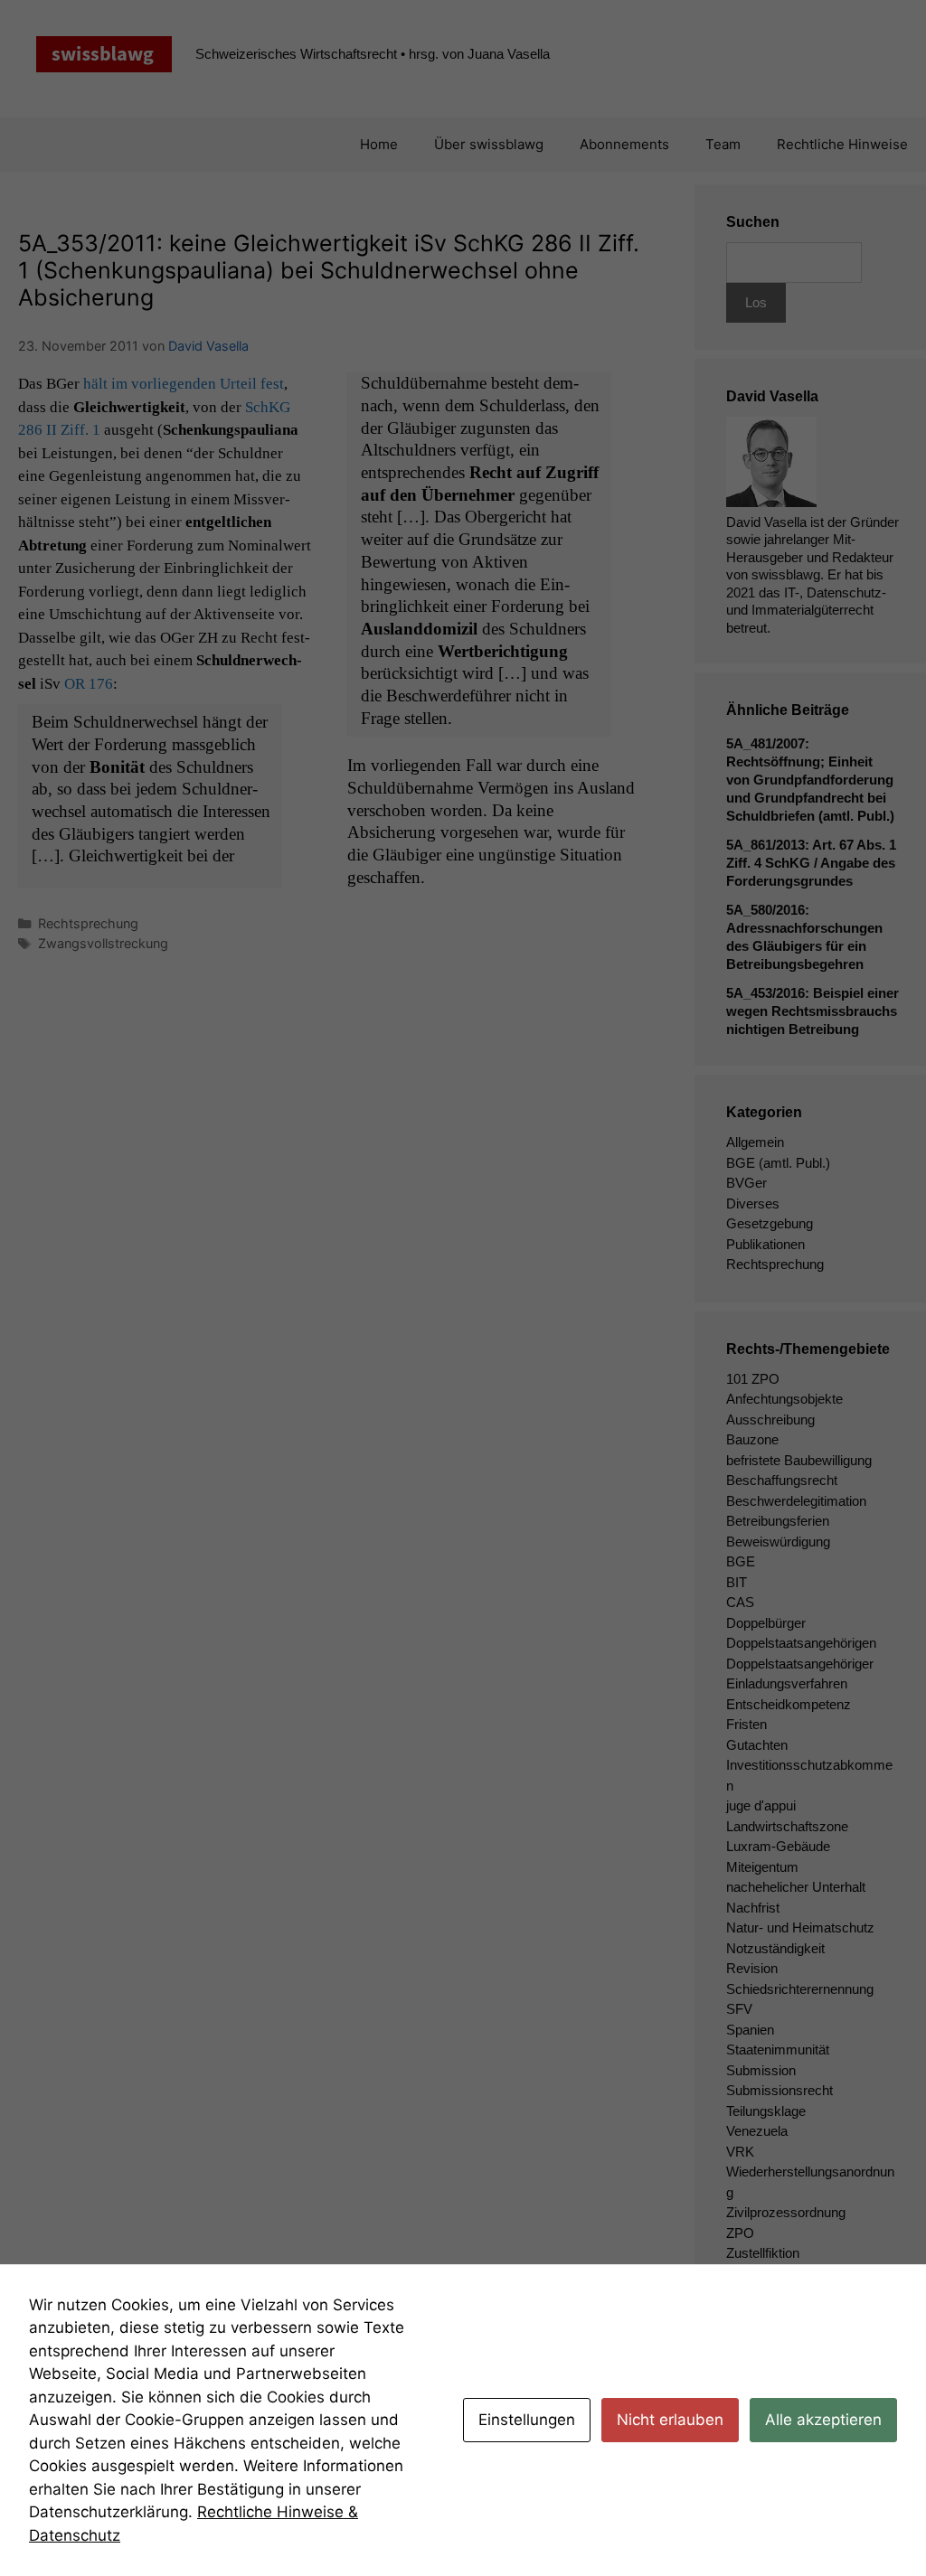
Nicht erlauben (670, 2420)
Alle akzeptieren (823, 2420)
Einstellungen (527, 2420)
